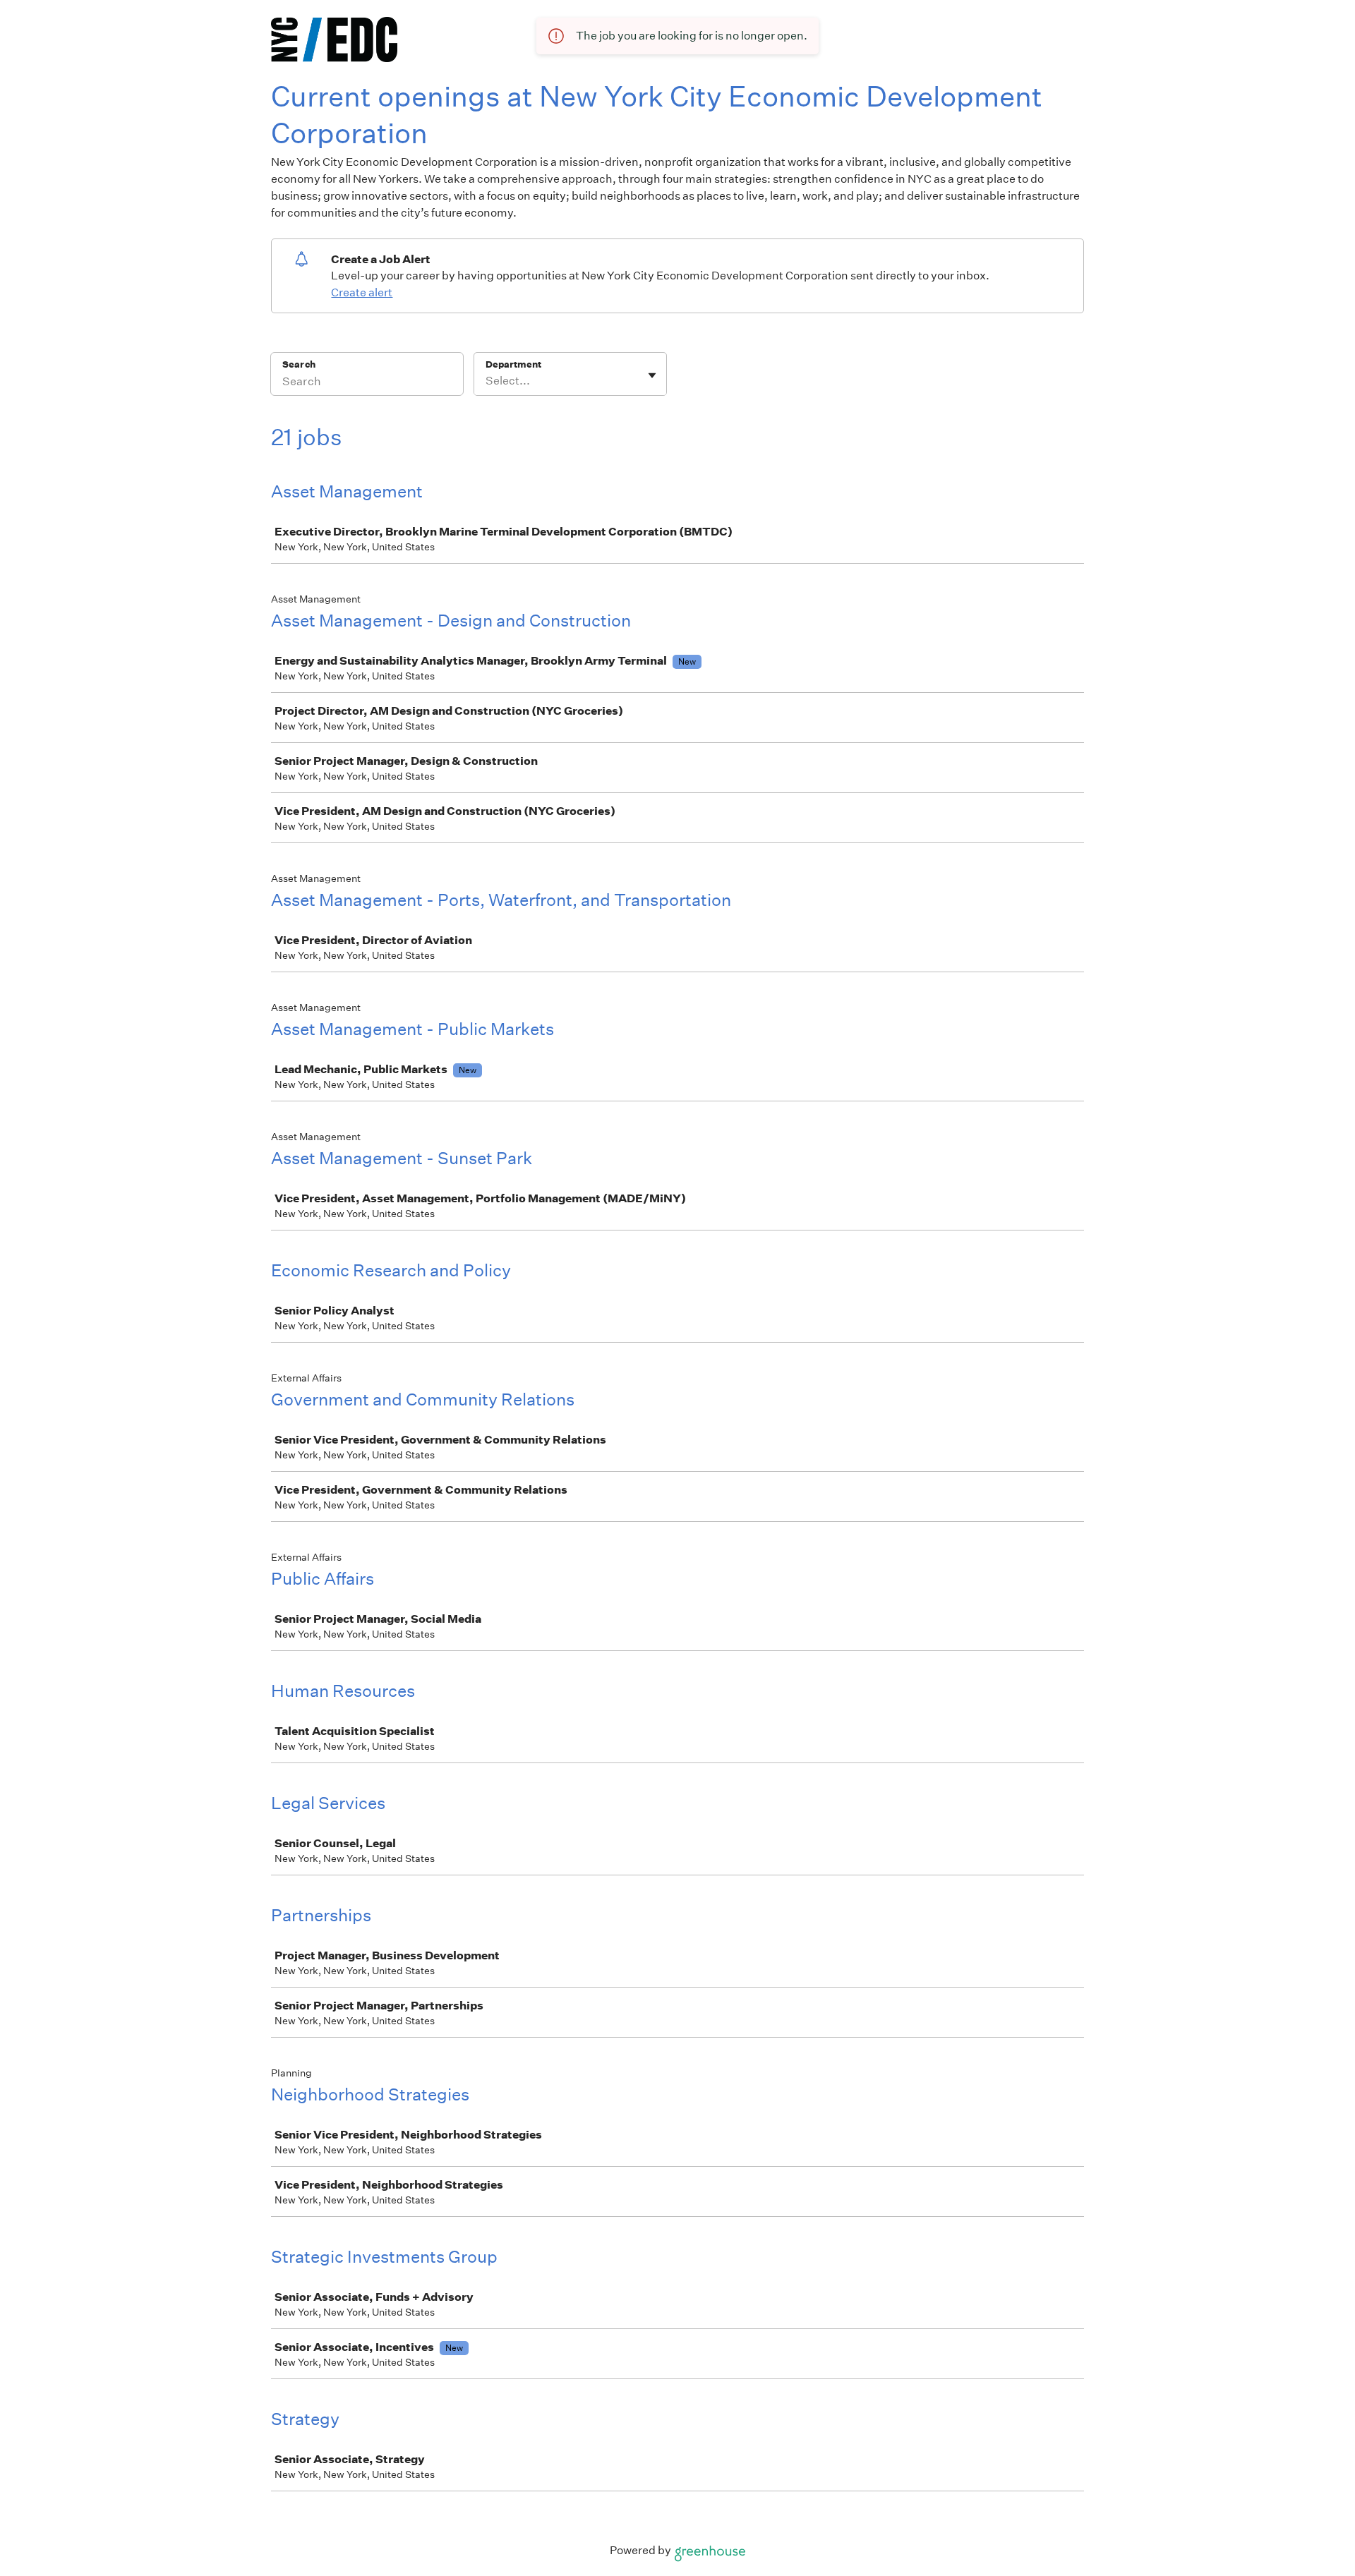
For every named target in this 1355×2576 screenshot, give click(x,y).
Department (513, 364)
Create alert (362, 292)
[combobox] (487, 381)
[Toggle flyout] (652, 375)
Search (299, 364)
